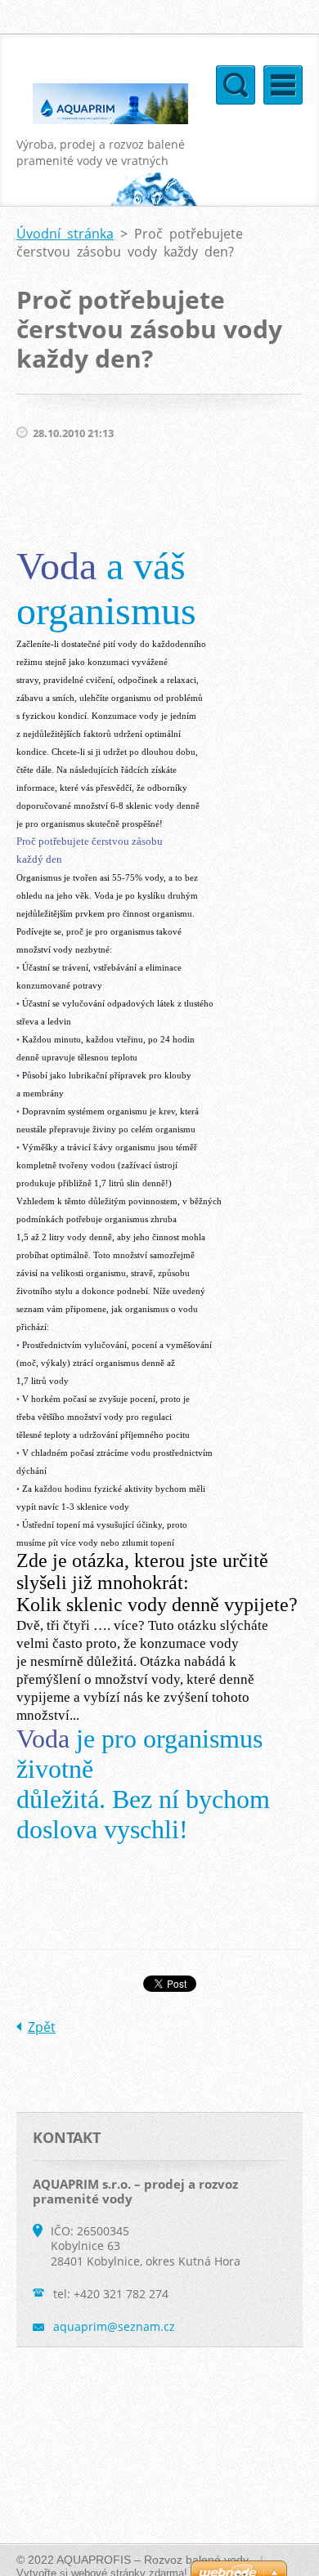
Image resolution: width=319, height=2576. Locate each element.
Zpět (42, 2027)
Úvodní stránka (65, 234)
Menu (283, 85)
